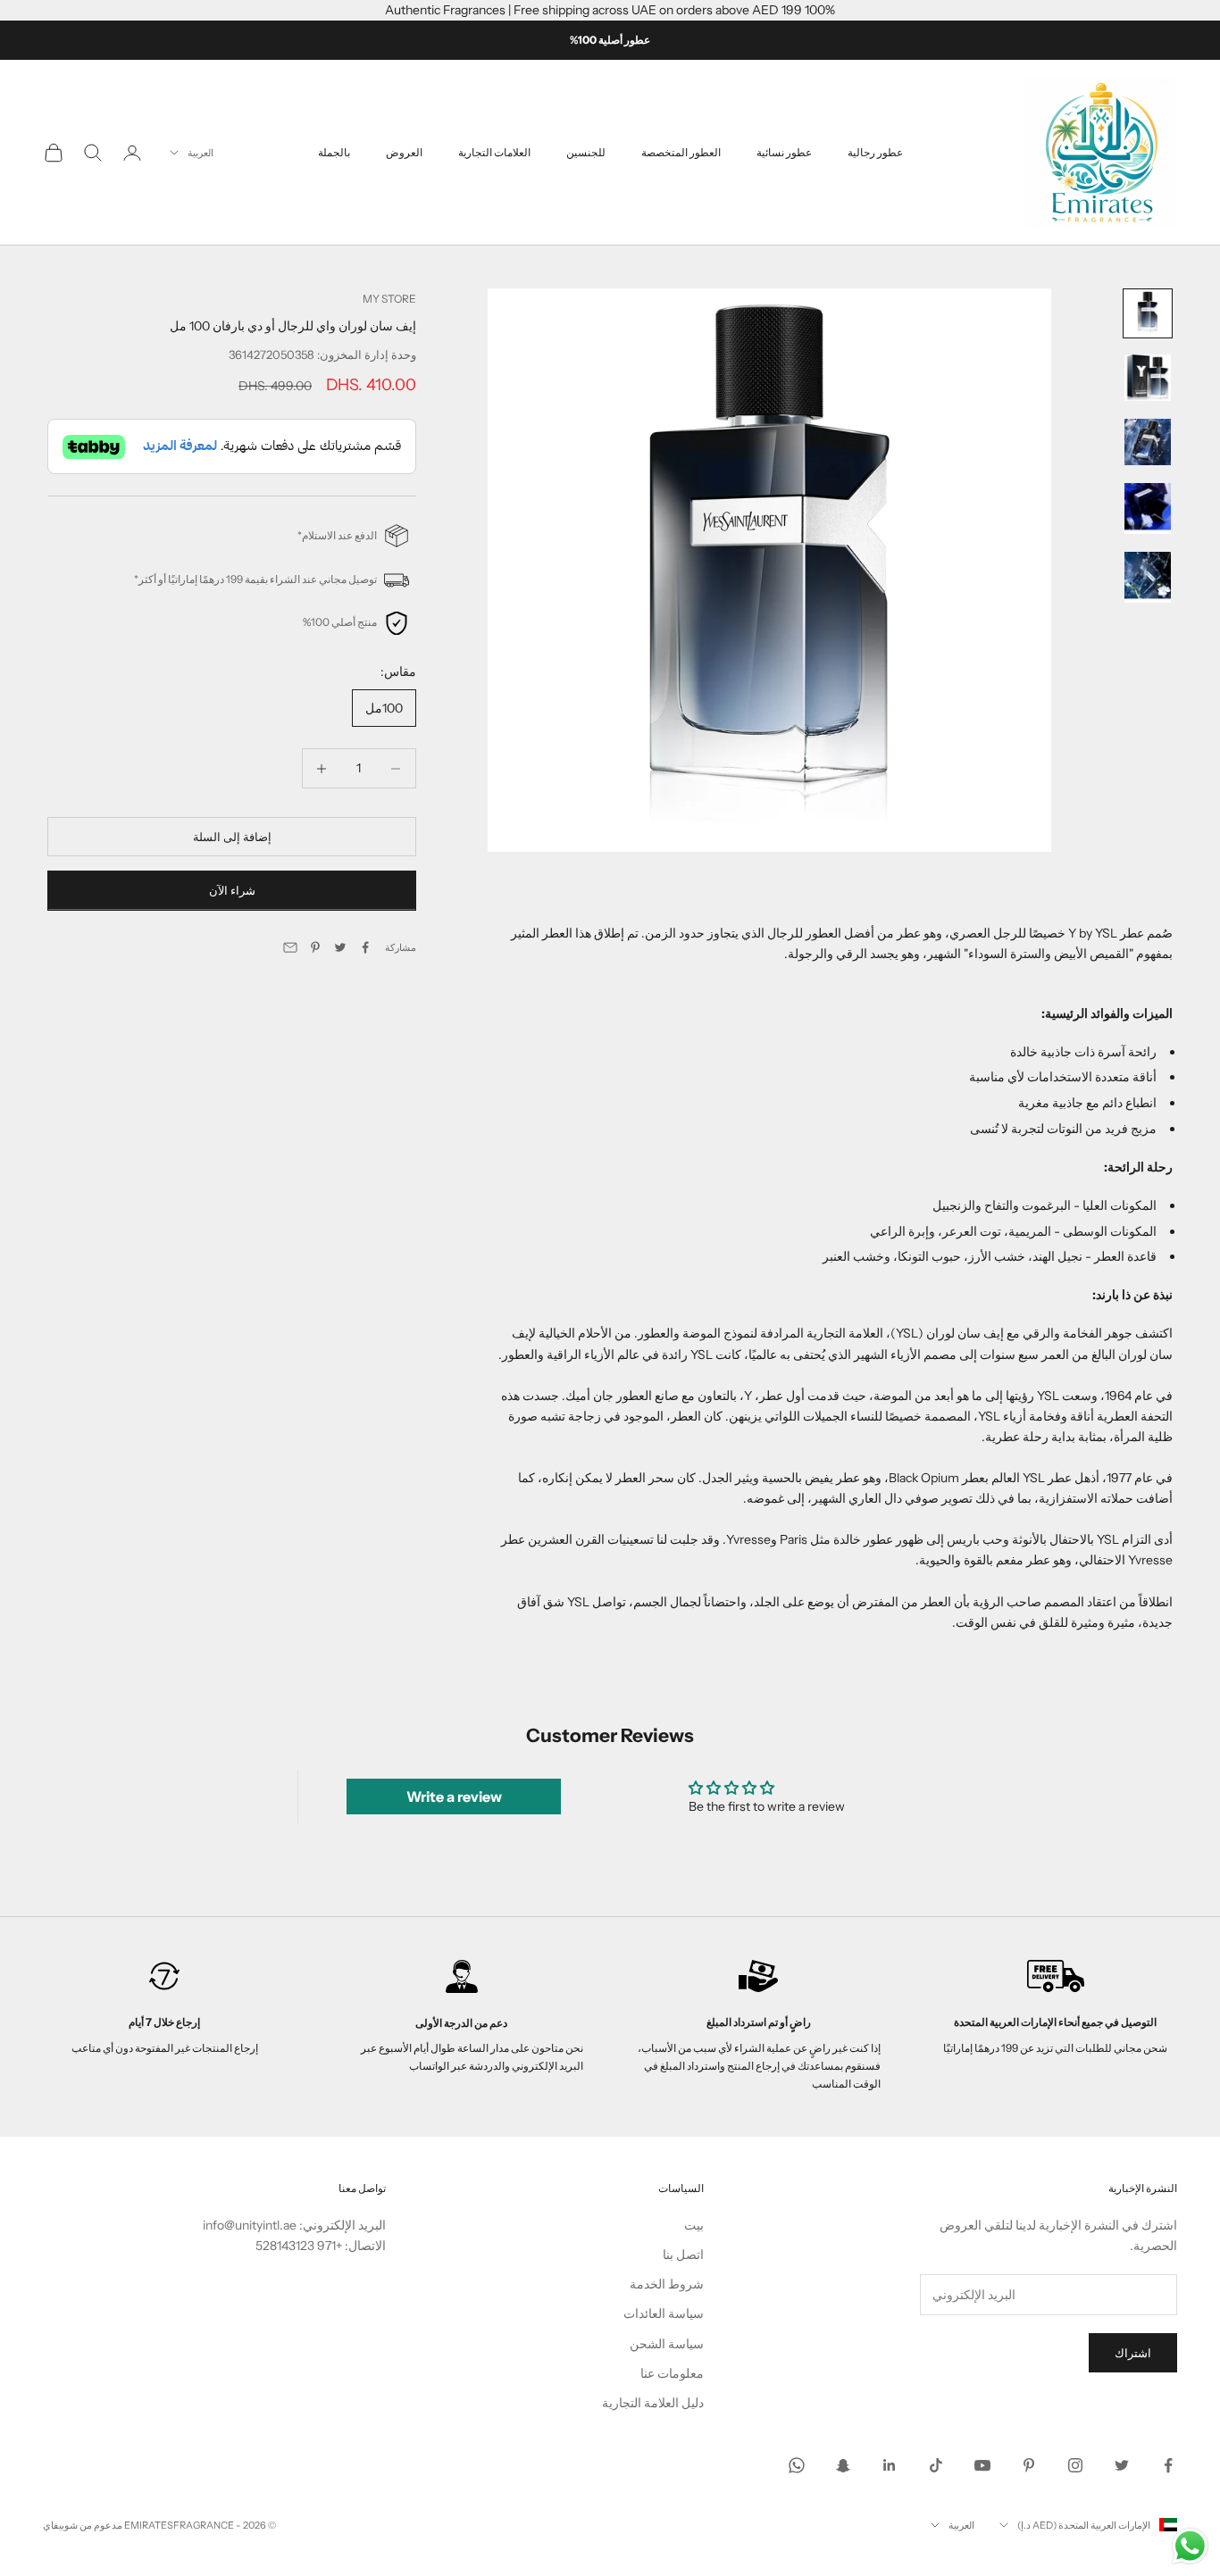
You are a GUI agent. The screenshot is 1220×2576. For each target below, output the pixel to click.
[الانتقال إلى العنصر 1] (1148, 313)
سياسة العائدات (664, 2313)
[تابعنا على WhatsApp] (797, 2465)
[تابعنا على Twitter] (1122, 2465)
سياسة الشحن (667, 2344)
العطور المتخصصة (681, 152)
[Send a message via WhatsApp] (1190, 2546)
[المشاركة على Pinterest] (315, 947)
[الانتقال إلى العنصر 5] (1148, 577)
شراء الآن (232, 891)
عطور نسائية (784, 152)
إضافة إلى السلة (232, 837)
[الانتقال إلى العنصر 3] (1148, 442)
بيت (694, 2225)
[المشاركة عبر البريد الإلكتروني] (290, 947)
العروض (404, 152)
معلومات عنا (672, 2373)
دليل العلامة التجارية (653, 2403)
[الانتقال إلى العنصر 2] (1148, 378)
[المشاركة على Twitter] (340, 947)
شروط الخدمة (667, 2284)
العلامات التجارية (494, 152)
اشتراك (1133, 2353)
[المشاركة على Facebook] (365, 947)
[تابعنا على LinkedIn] (890, 2465)
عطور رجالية (875, 152)
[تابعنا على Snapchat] (843, 2465)
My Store (389, 299)
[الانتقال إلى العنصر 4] (1148, 509)
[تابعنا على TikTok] (936, 2465)
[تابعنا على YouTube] (982, 2465)
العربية (201, 153)
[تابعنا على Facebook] (1168, 2465)
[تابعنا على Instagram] (1075, 2465)
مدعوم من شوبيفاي (83, 2525)
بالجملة (334, 152)
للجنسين (586, 152)
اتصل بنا (683, 2255)
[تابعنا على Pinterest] (1029, 2465)
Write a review (454, 1797)
